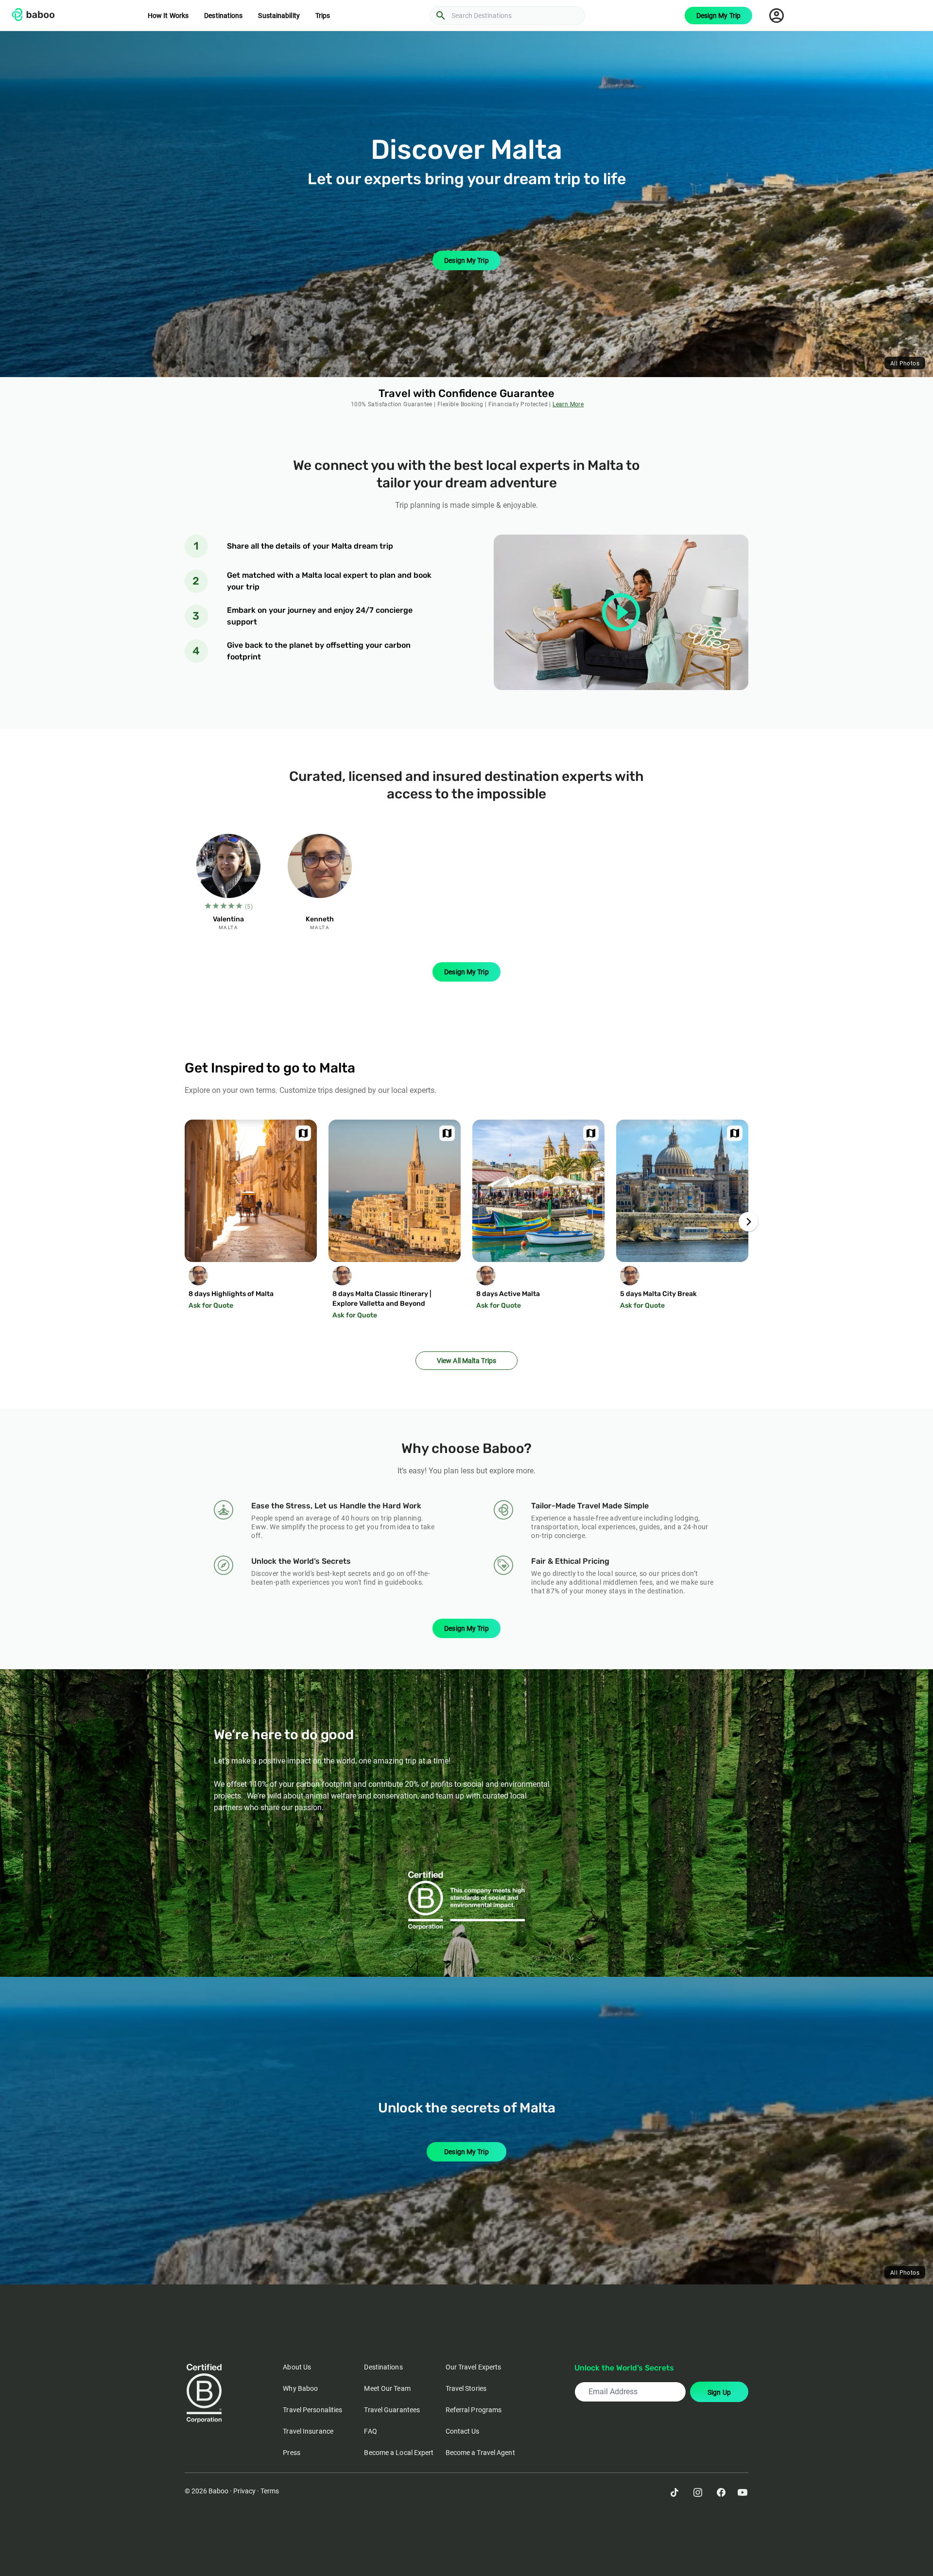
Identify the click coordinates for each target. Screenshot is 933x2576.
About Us (297, 2367)
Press (292, 2453)
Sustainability (279, 16)
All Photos (905, 363)
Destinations (223, 16)
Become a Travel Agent (480, 2453)
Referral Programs (474, 2410)
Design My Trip (718, 16)
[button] (748, 1222)
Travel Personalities (312, 2410)
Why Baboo (300, 2388)
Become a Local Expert (399, 2453)
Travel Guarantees (392, 2410)
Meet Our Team (387, 2388)
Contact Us (463, 2431)
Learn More (568, 404)
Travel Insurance (308, 2431)
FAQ (370, 2431)
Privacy (244, 2491)
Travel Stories (466, 2388)
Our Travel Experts (474, 2367)
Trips (323, 16)
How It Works (168, 16)
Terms (270, 2491)
